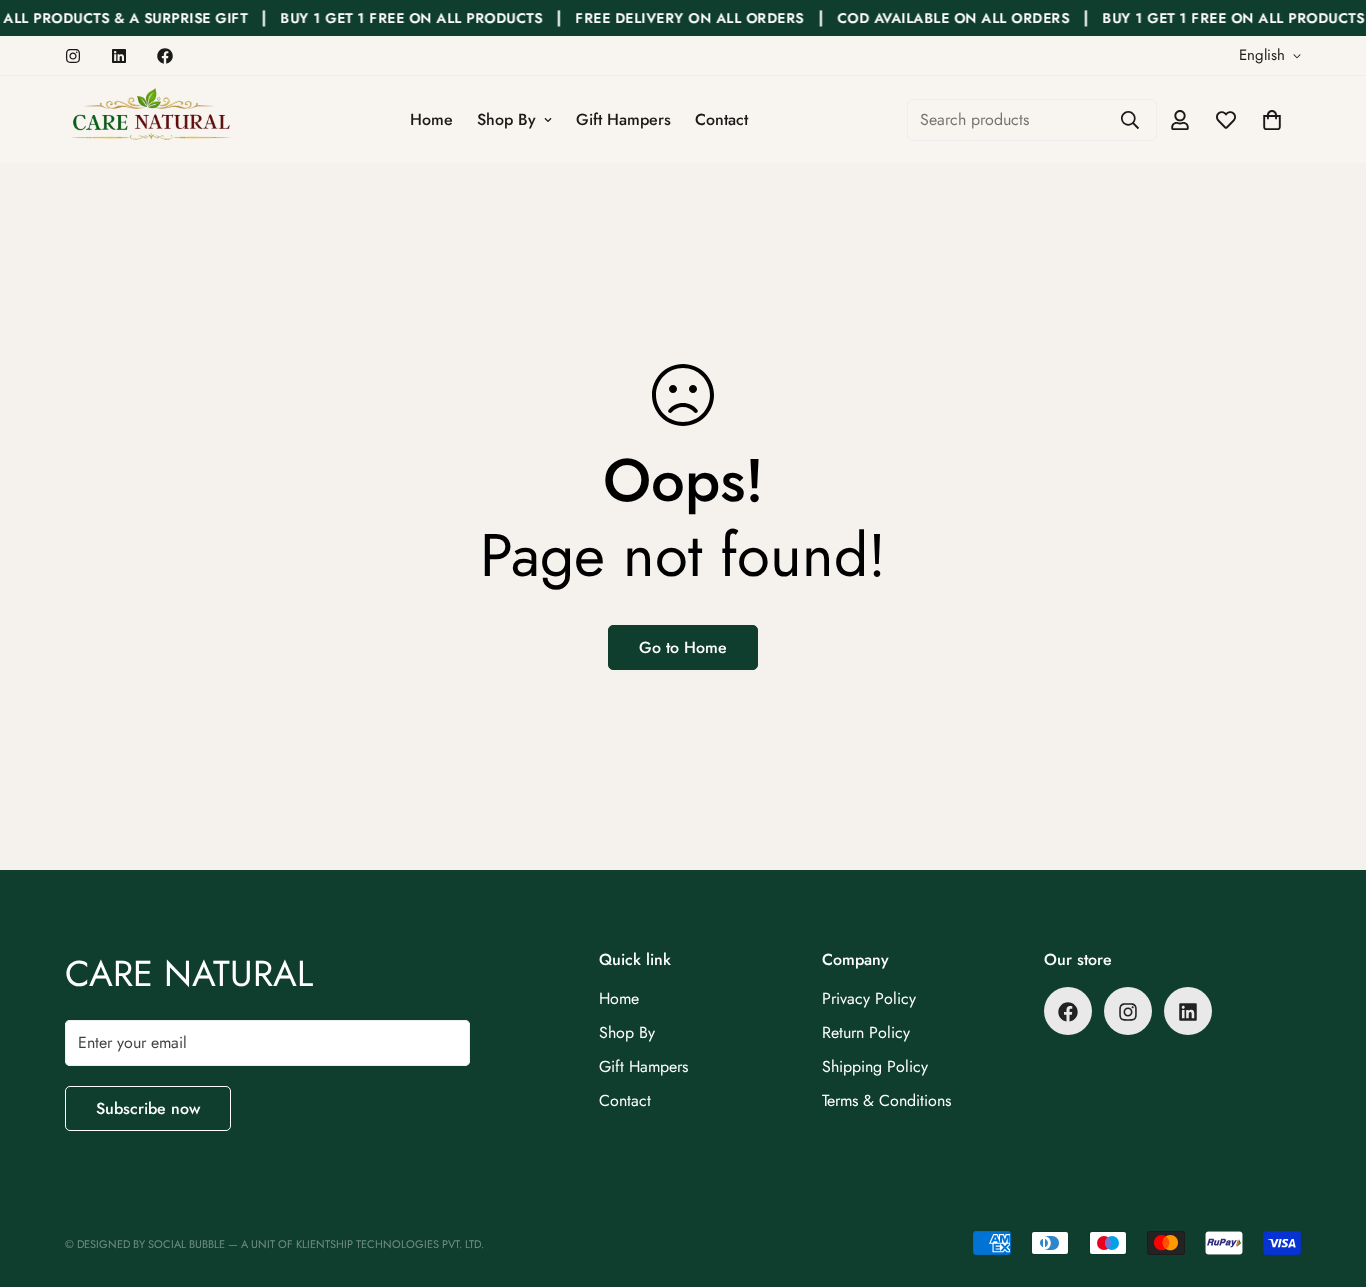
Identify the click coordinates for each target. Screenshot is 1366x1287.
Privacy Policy (869, 999)
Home (431, 119)
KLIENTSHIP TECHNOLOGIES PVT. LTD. (390, 1244)
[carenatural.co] (150, 119)
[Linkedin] (119, 56)
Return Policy (866, 1033)
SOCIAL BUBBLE (188, 1244)
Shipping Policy (875, 1067)
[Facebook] (165, 56)
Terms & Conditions (886, 1101)
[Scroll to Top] (1327, 1178)
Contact (721, 119)
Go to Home (683, 647)
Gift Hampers (623, 119)
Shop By (506, 119)
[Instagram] (73, 56)
